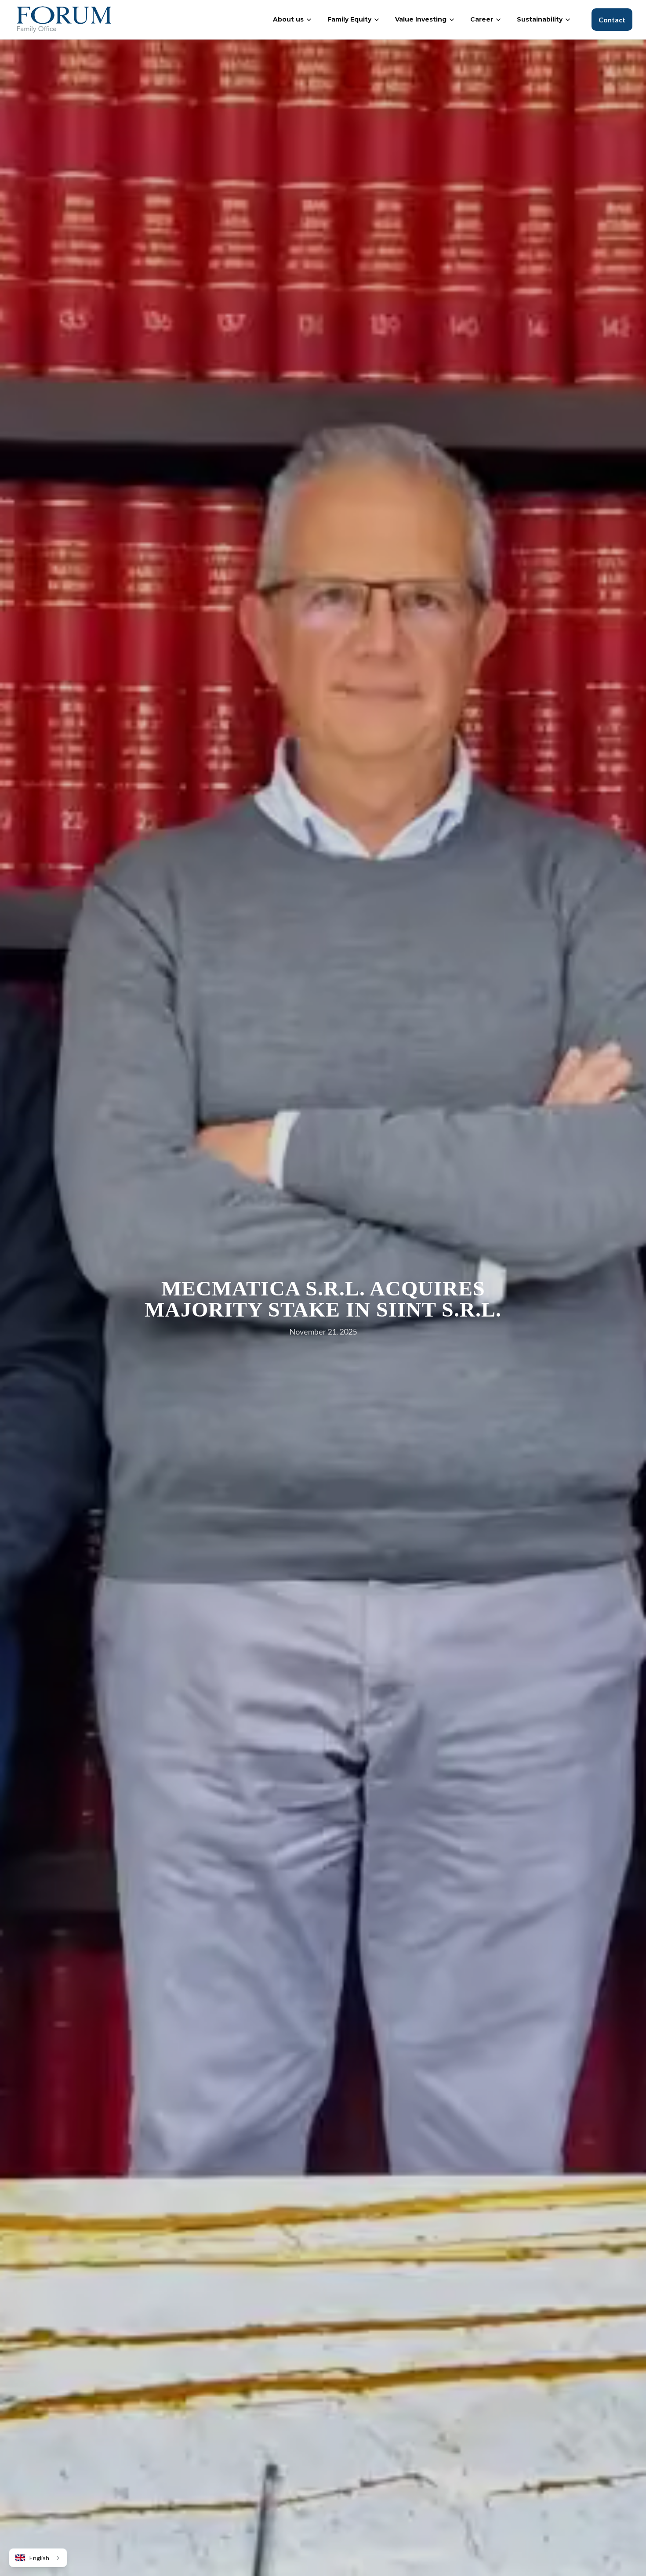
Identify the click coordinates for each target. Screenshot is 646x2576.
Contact (612, 20)
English (39, 2558)
